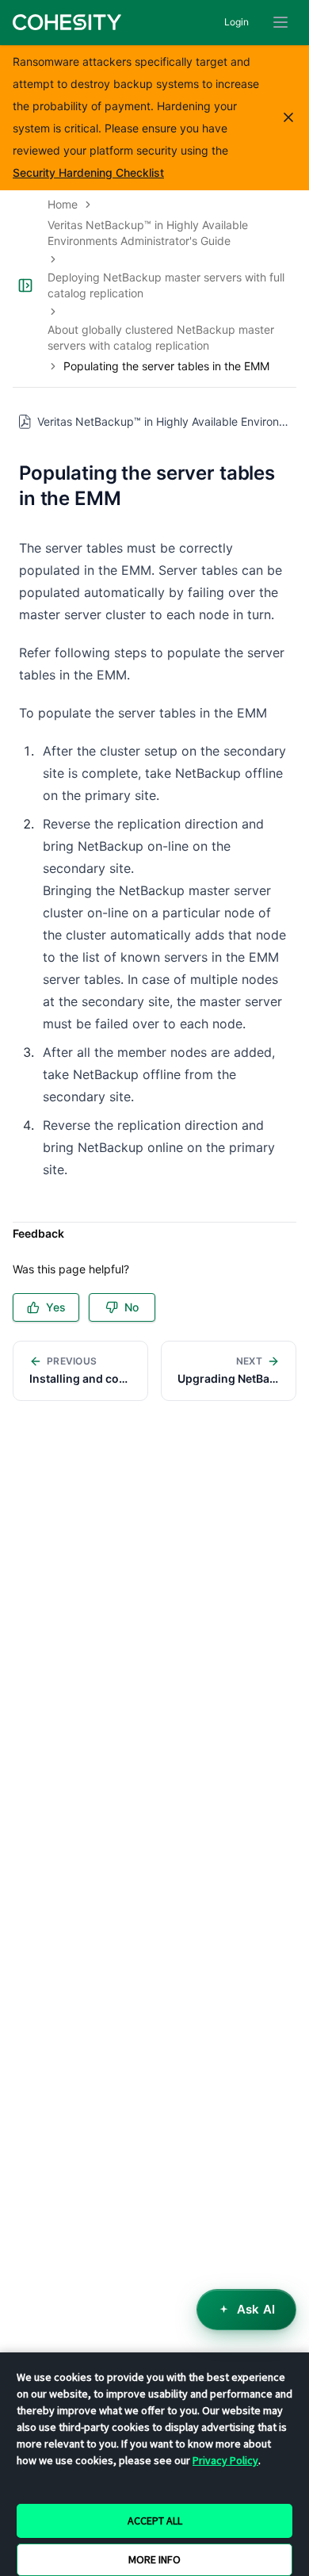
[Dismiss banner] (288, 117)
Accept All (155, 2520)
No (132, 1307)
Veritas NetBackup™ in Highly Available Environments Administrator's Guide (148, 233)
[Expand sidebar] (25, 285)
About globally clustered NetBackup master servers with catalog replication (161, 337)
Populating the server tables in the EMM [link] (166, 366)
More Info (154, 2559)
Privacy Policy (225, 2460)
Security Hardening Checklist (88, 172)
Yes (56, 1307)
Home (63, 204)
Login (237, 22)
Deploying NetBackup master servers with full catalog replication (166, 285)
